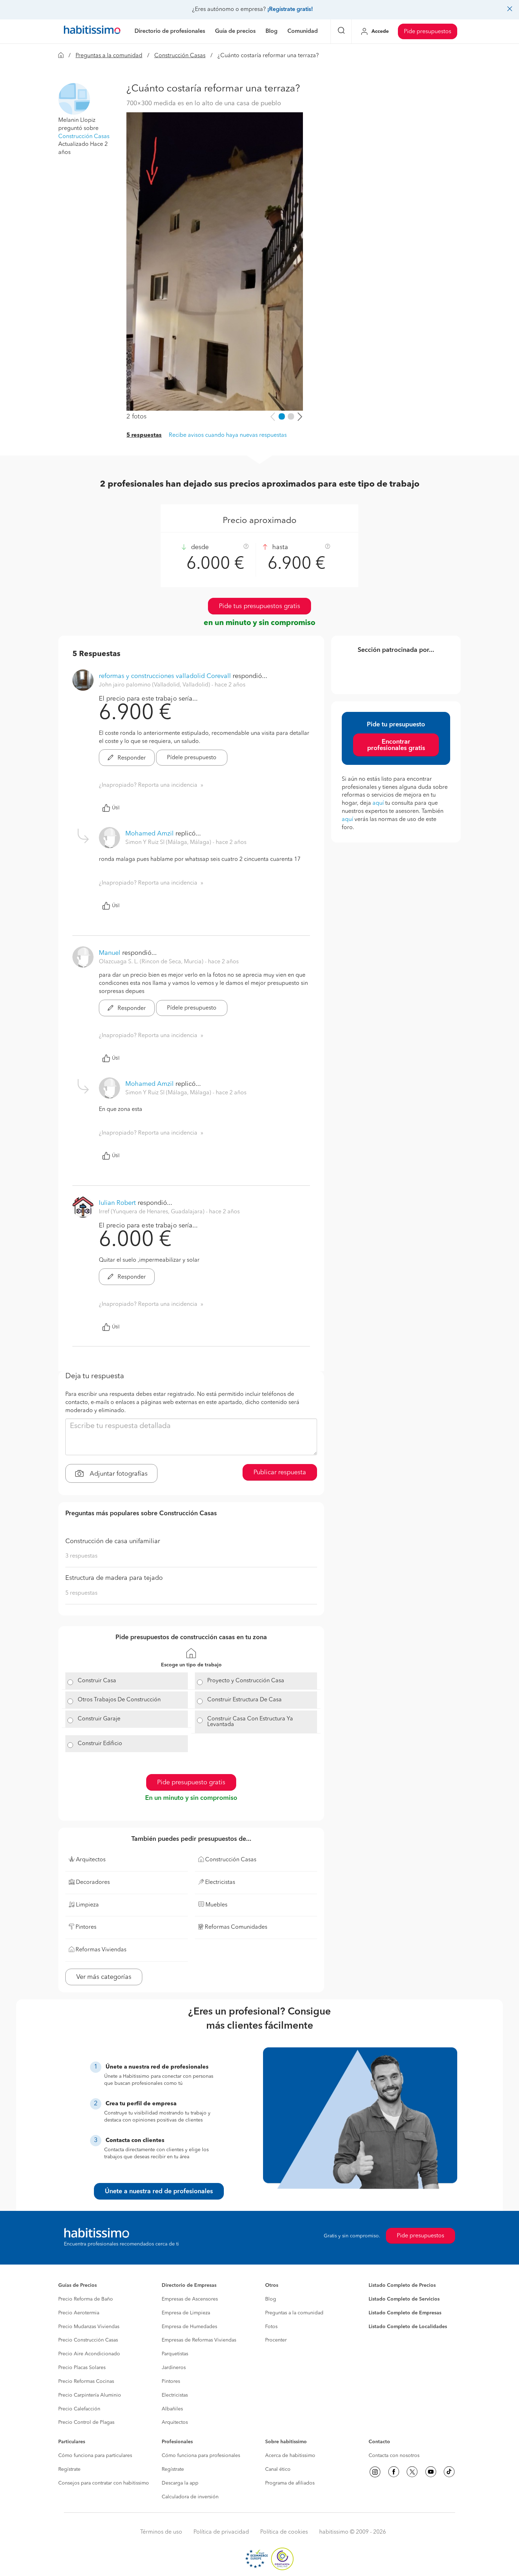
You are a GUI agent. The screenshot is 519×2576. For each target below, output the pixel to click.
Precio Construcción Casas (88, 2340)
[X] (412, 2472)
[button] (74, 99)
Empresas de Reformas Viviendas (199, 2340)
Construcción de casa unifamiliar (113, 1541)
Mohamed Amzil (150, 834)
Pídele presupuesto (192, 758)
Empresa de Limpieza (186, 2313)
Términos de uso (161, 2532)
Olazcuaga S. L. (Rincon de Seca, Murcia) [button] (152, 962)
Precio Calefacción (79, 2409)
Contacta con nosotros (394, 2456)
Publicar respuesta (280, 1473)
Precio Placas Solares (82, 2368)
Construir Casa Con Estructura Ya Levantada (250, 1722)
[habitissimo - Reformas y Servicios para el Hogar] (92, 31)
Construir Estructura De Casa (244, 1700)
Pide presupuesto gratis (191, 1783)
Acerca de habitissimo (290, 2456)
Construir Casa (97, 1681)
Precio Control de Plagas (86, 2422)
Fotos (271, 2327)
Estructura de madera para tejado (114, 1578)
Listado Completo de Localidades (408, 2327)
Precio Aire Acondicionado (89, 2354)
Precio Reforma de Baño (86, 2299)
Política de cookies (284, 2532)
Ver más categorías (104, 1977)
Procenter (276, 2340)
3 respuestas (81, 1556)
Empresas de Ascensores (190, 2299)
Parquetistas (175, 2354)
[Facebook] (394, 2472)
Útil (116, 808)
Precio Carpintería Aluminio (90, 2395)
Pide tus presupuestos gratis (259, 606)
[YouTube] (431, 2472)
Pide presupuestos (428, 32)
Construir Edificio (100, 1744)
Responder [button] (131, 758)
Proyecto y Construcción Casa (246, 1681)
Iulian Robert (117, 1203)
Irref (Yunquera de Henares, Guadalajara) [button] (152, 1212)
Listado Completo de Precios (402, 2285)
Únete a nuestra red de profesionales (159, 2191)
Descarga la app (180, 2483)
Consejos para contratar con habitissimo (104, 2483)
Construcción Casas (180, 56)
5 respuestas (144, 435)
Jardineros (174, 2368)
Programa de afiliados (290, 2483)
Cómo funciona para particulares (95, 2456)
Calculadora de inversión (190, 2497)
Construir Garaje (99, 1719)
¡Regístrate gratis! (290, 10)
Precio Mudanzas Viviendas (89, 2327)
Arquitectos (175, 2422)
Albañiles (172, 2409)
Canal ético (278, 2469)
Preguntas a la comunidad (109, 56)
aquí (378, 803)
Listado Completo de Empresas (405, 2313)
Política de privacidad (221, 2532)
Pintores (171, 2381)
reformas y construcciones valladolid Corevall (165, 676)
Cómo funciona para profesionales (201, 2456)
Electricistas (175, 2395)
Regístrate (69, 2469)
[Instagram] (375, 2472)
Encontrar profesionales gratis (396, 745)
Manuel (110, 953)
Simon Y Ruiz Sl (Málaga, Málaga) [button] (169, 843)
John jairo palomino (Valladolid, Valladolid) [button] (155, 685)
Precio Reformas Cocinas (86, 2381)
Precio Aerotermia (79, 2313)
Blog (271, 2299)
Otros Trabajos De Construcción (119, 1700)
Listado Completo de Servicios (404, 2299)
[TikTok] (449, 2472)
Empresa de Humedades (189, 2327)
